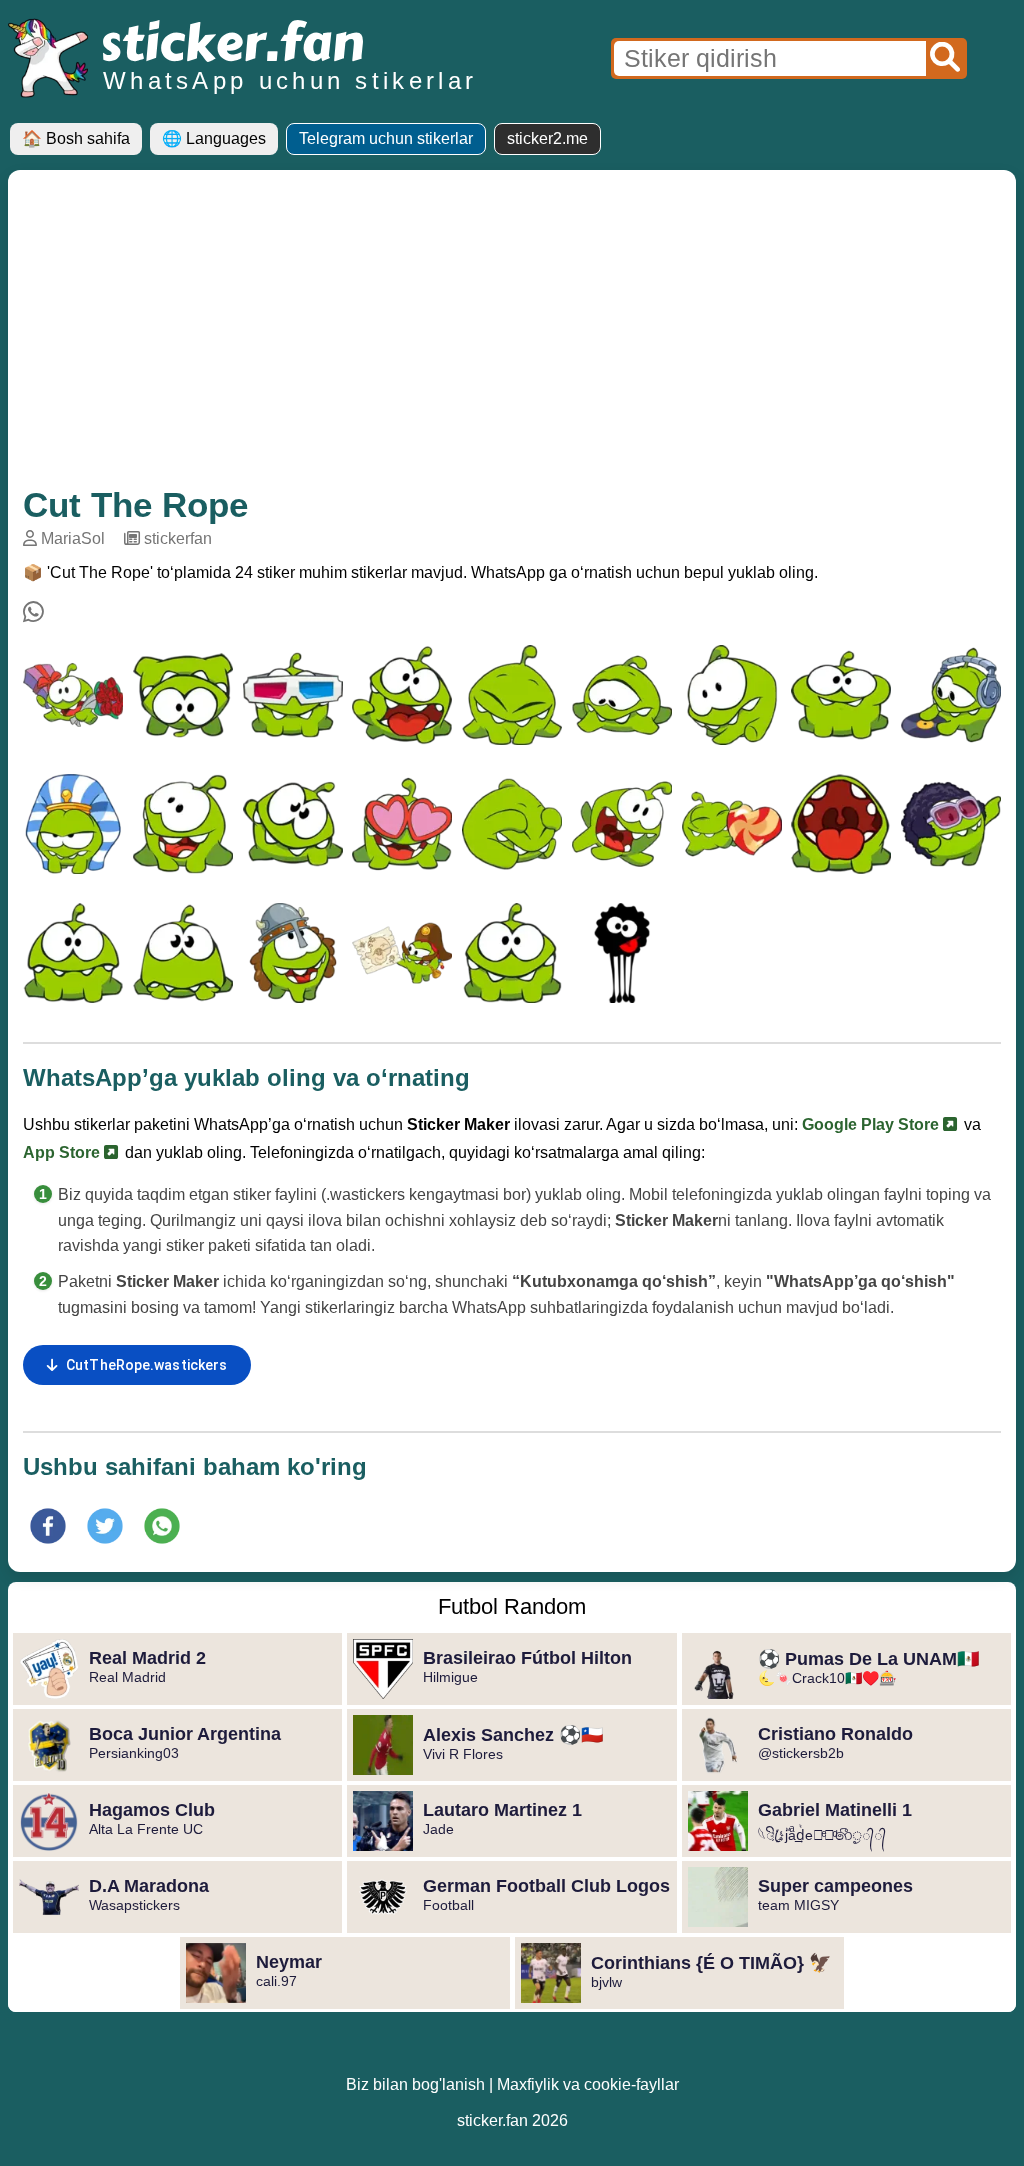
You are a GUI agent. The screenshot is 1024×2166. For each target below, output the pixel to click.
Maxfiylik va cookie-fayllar (588, 2084)
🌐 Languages (214, 138)
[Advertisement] (512, 335)
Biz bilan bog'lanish (415, 2084)
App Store (63, 1152)
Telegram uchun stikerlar (386, 138)
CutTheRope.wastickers (146, 1365)
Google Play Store (872, 1124)
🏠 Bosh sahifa (76, 138)
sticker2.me (547, 138)
